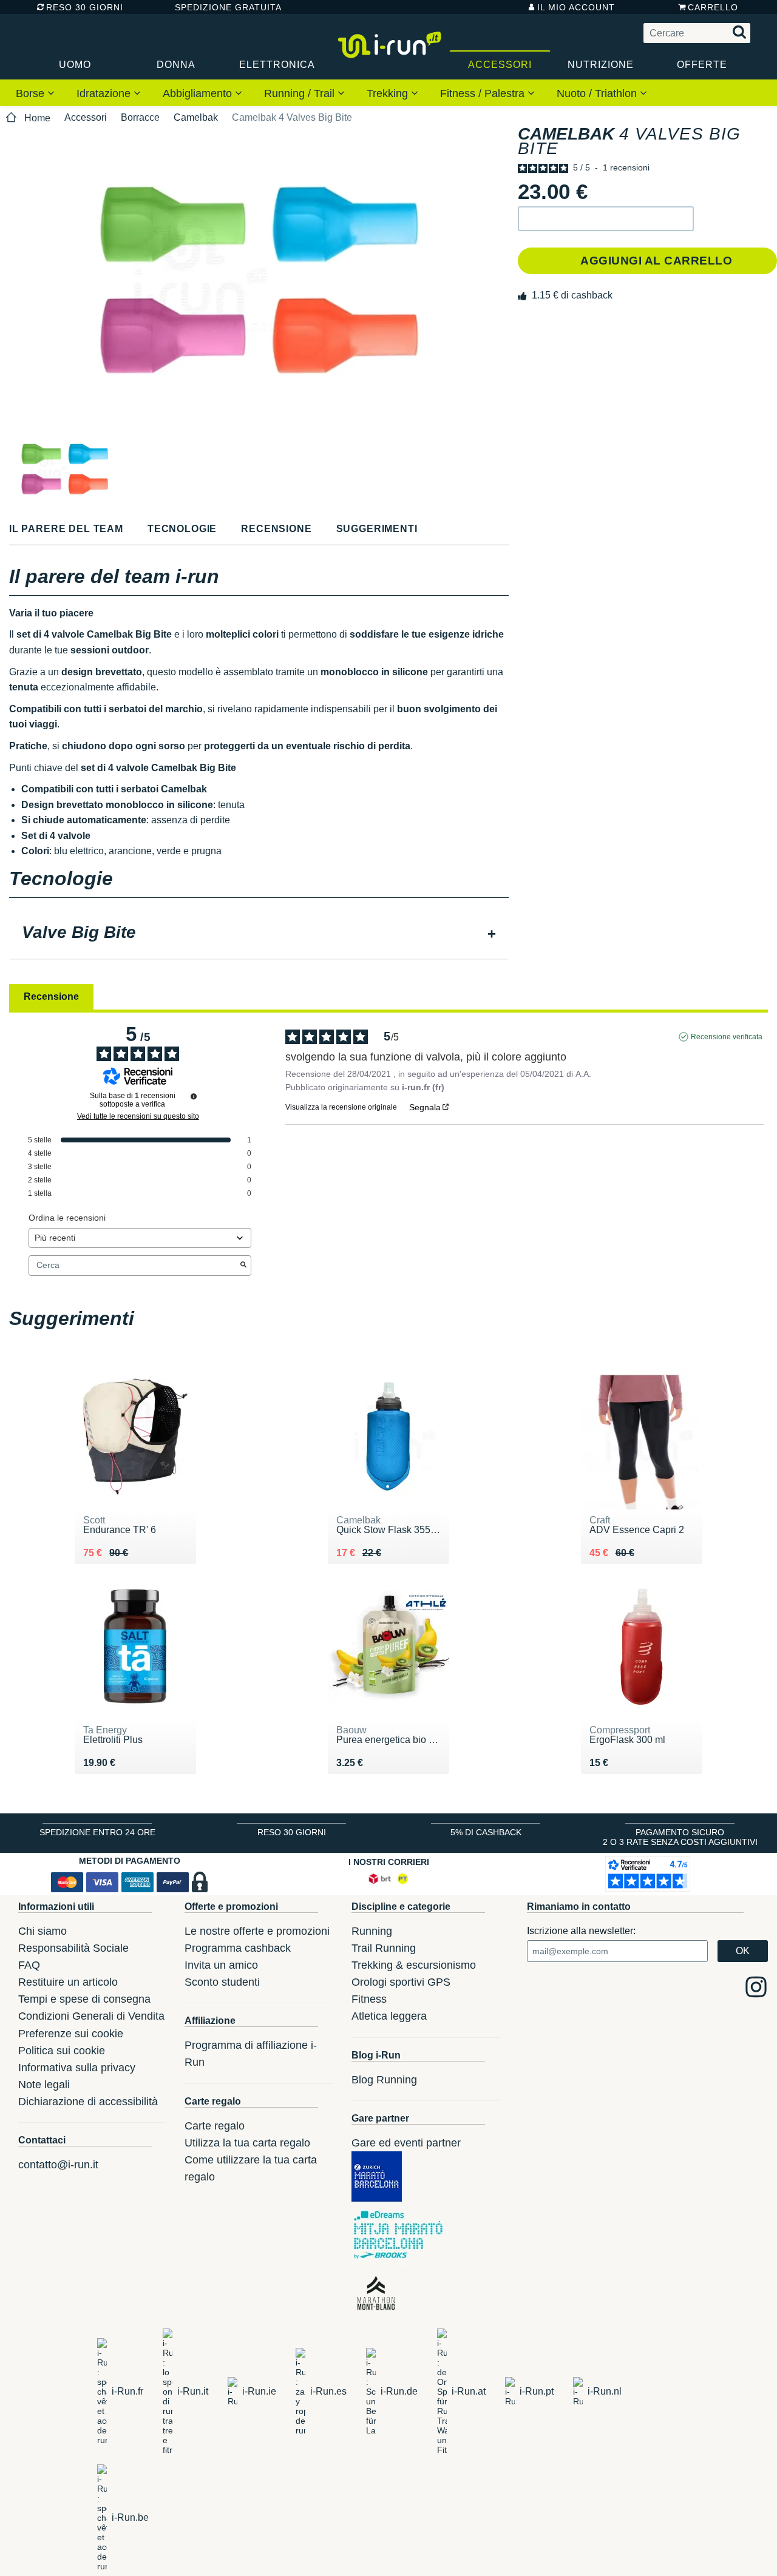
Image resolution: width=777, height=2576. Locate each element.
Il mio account (576, 7)
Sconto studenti (222, 1982)
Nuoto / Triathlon (598, 93)
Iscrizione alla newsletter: (581, 1931)
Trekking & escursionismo (414, 1965)
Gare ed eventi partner (406, 2143)
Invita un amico (221, 1965)
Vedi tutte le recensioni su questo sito (138, 1116)
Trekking (389, 93)
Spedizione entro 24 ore (97, 1832)
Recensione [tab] (51, 996)
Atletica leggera (389, 2016)
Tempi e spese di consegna (84, 1999)
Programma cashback (238, 1948)
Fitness (369, 1999)
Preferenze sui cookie (71, 2034)
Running (372, 1931)
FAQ (29, 1965)
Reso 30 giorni (85, 7)
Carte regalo (215, 2126)
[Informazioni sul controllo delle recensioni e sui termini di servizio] (194, 1096)
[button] (606, 219)
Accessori (500, 65)
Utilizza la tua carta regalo (247, 2143)
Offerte (702, 65)
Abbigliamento (199, 93)
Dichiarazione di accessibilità (88, 2102)
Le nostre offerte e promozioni (257, 1931)
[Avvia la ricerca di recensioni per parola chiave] (243, 1266)
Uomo (75, 65)
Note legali (44, 2085)
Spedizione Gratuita (224, 7)
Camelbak (196, 117)
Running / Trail (301, 93)
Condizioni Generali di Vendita (91, 2016)
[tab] (259, 934)
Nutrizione (601, 65)
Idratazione (105, 93)
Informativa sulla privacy (77, 2068)
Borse (32, 93)
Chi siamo (42, 1931)
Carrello (713, 7)
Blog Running (384, 2080)
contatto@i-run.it (58, 2165)
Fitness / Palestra (484, 93)
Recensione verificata (727, 1037)
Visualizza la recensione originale (341, 1107)
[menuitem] (35, 93)
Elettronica (277, 65)
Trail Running (384, 1948)
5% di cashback (486, 1832)
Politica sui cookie (62, 2051)
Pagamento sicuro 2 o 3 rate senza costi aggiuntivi (680, 1837)
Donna (176, 65)
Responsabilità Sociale (73, 1948)
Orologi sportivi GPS (401, 1982)
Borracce (140, 117)
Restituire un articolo (68, 1982)
